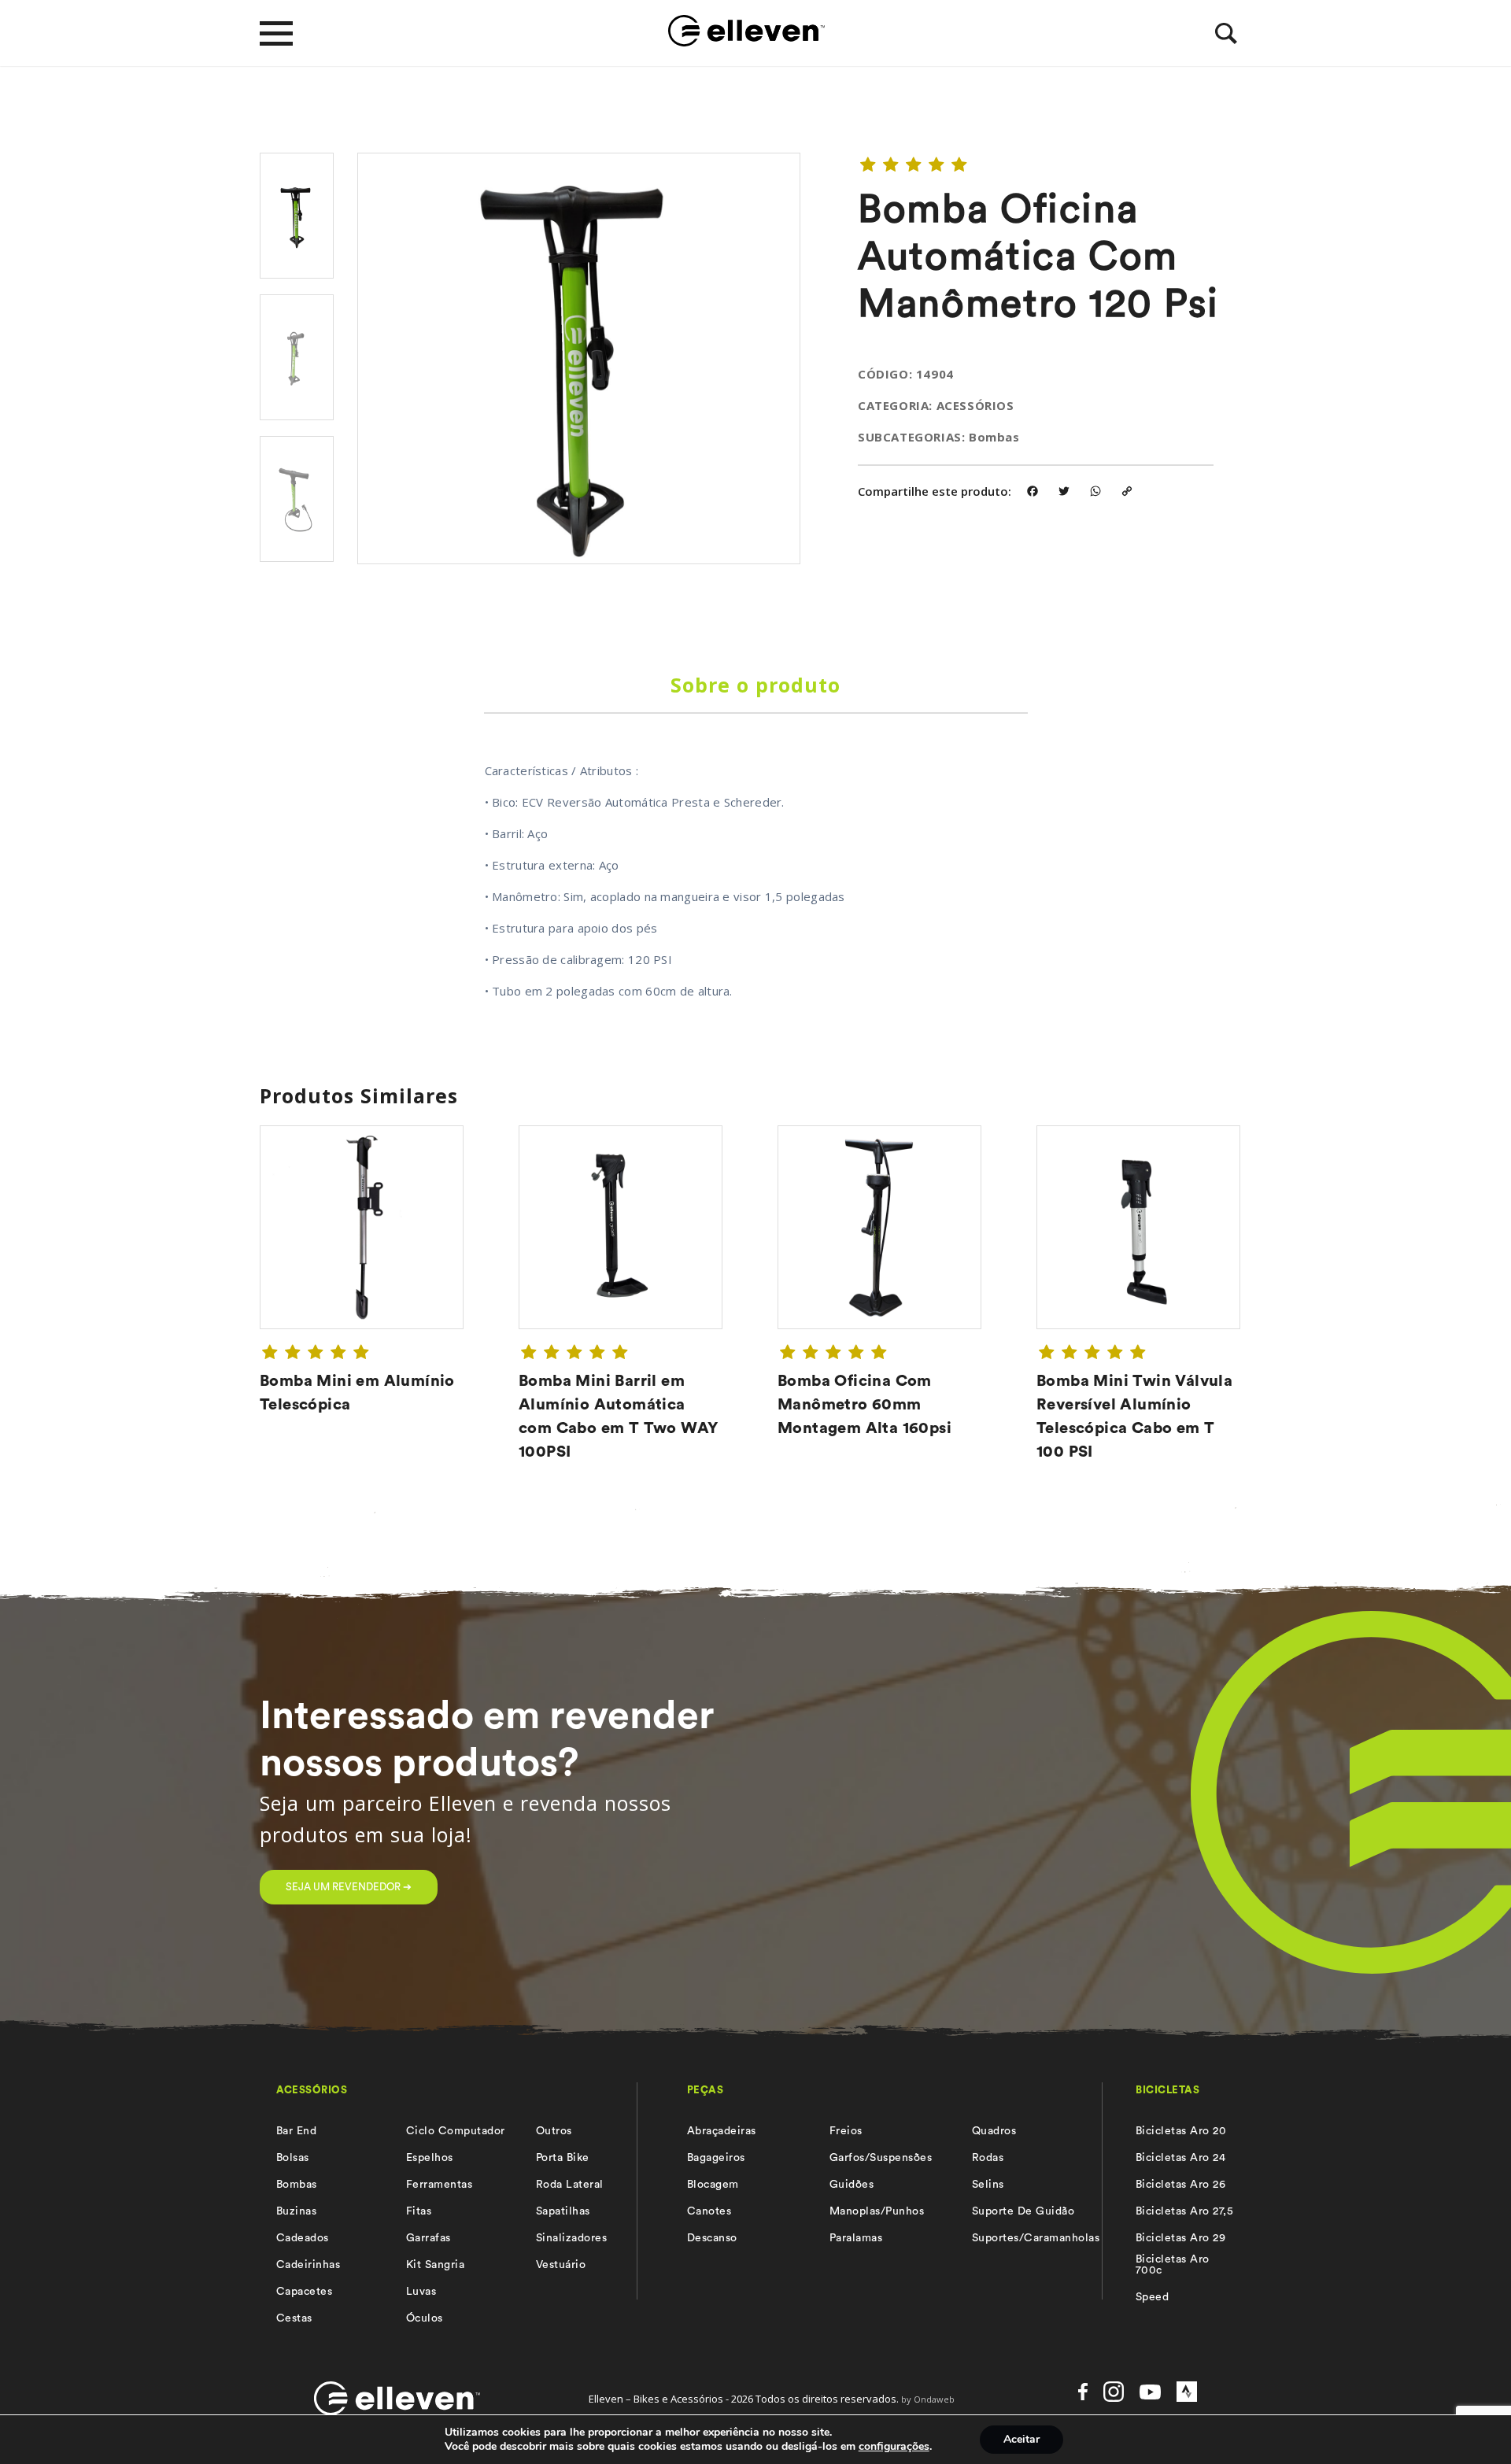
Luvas (421, 2292)
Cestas (294, 2318)
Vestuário (561, 2265)
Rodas (988, 2158)
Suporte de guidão (1023, 2211)
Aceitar (1021, 2439)
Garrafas (429, 2238)
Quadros (994, 2131)
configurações (894, 2447)
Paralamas (856, 2238)
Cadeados (303, 2238)
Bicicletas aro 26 (1180, 2185)
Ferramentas (439, 2185)
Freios (846, 2131)
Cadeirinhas (308, 2265)
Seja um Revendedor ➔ (349, 1887)
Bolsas (293, 2158)
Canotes (709, 2211)
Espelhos (430, 2158)
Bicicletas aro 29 (1180, 2238)
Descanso (712, 2238)
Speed (1152, 2297)
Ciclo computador (456, 2131)
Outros (554, 2131)
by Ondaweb (928, 2399)
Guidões (852, 2185)
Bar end (296, 2131)
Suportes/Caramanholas (1036, 2238)
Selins (988, 2185)
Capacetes (304, 2292)
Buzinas (296, 2211)
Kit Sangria (435, 2265)
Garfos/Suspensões (881, 2158)
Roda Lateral (570, 2185)
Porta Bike (563, 2158)
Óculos (425, 2318)
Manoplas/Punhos (877, 2211)
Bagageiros (716, 2158)
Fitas (419, 2211)
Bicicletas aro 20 (1181, 2131)
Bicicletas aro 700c (1173, 2265)
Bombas (297, 2185)
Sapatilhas (563, 2211)
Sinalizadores (571, 2238)
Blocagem (713, 2185)
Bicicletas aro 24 (1180, 2158)
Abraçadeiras (722, 2131)
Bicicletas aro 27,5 (1184, 2211)
